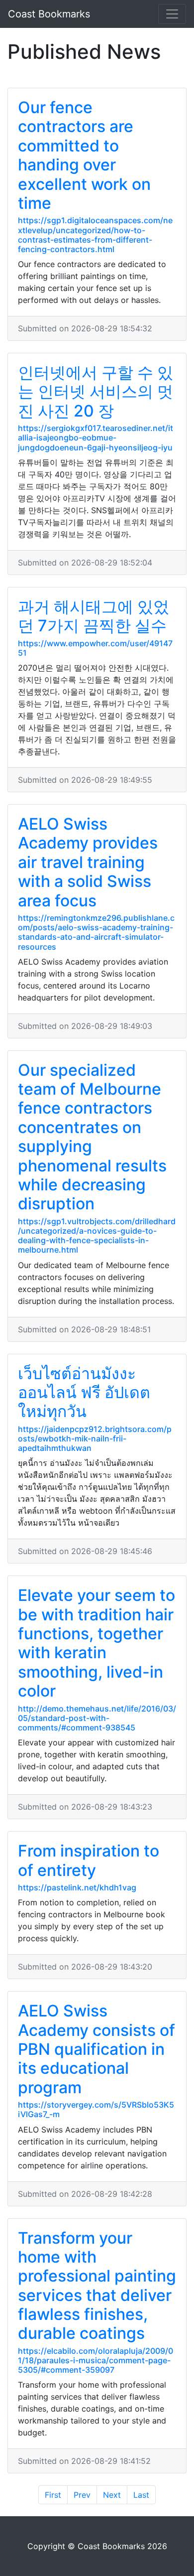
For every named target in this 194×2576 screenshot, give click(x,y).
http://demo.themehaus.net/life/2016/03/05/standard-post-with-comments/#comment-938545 (97, 1718)
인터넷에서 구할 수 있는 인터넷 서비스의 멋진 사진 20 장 (96, 392)
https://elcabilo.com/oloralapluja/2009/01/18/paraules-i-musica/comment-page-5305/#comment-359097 (96, 2360)
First (53, 2495)
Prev (82, 2495)
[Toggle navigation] (172, 14)
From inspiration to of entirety (89, 1860)
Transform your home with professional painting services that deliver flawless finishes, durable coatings (97, 2286)
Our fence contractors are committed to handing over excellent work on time (84, 155)
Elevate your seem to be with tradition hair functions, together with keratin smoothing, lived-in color (97, 1643)
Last (141, 2495)
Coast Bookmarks (49, 14)
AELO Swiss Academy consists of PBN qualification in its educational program (97, 2049)
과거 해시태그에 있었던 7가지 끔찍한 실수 (94, 616)
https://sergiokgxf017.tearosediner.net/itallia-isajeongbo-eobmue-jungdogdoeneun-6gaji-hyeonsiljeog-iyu (96, 437)
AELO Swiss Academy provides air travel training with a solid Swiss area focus (88, 862)
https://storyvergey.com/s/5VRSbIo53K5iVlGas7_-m (96, 2109)
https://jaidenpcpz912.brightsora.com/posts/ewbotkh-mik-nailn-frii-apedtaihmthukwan (95, 1438)
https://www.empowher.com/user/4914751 (95, 648)
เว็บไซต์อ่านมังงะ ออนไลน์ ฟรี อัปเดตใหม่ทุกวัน (84, 1393)
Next (112, 2495)
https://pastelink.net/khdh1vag (77, 1887)
